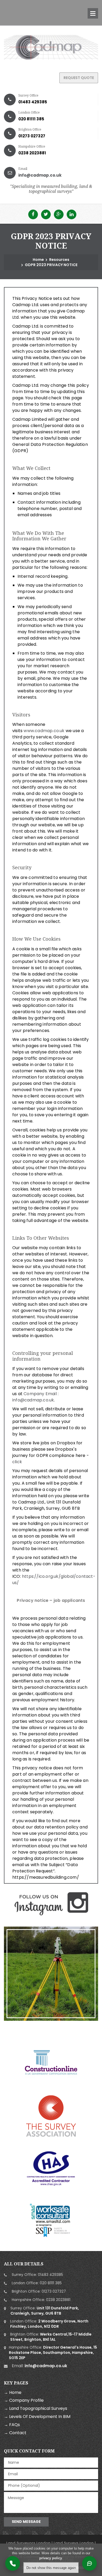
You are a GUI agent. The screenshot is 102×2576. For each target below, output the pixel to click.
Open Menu (93, 13)
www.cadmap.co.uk (44, 731)
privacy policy (51, 2558)
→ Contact (15, 2433)
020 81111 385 (31, 119)
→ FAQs (12, 2425)
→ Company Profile (24, 2400)
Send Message (26, 2522)
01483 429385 (33, 102)
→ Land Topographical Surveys (36, 2408)
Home (38, 260)
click (17, 1462)
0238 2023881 (32, 153)
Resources (59, 260)
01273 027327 (32, 136)
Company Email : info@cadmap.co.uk (35, 1397)
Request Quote (79, 78)
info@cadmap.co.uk (40, 175)
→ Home (13, 2392)
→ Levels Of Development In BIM (37, 2417)
